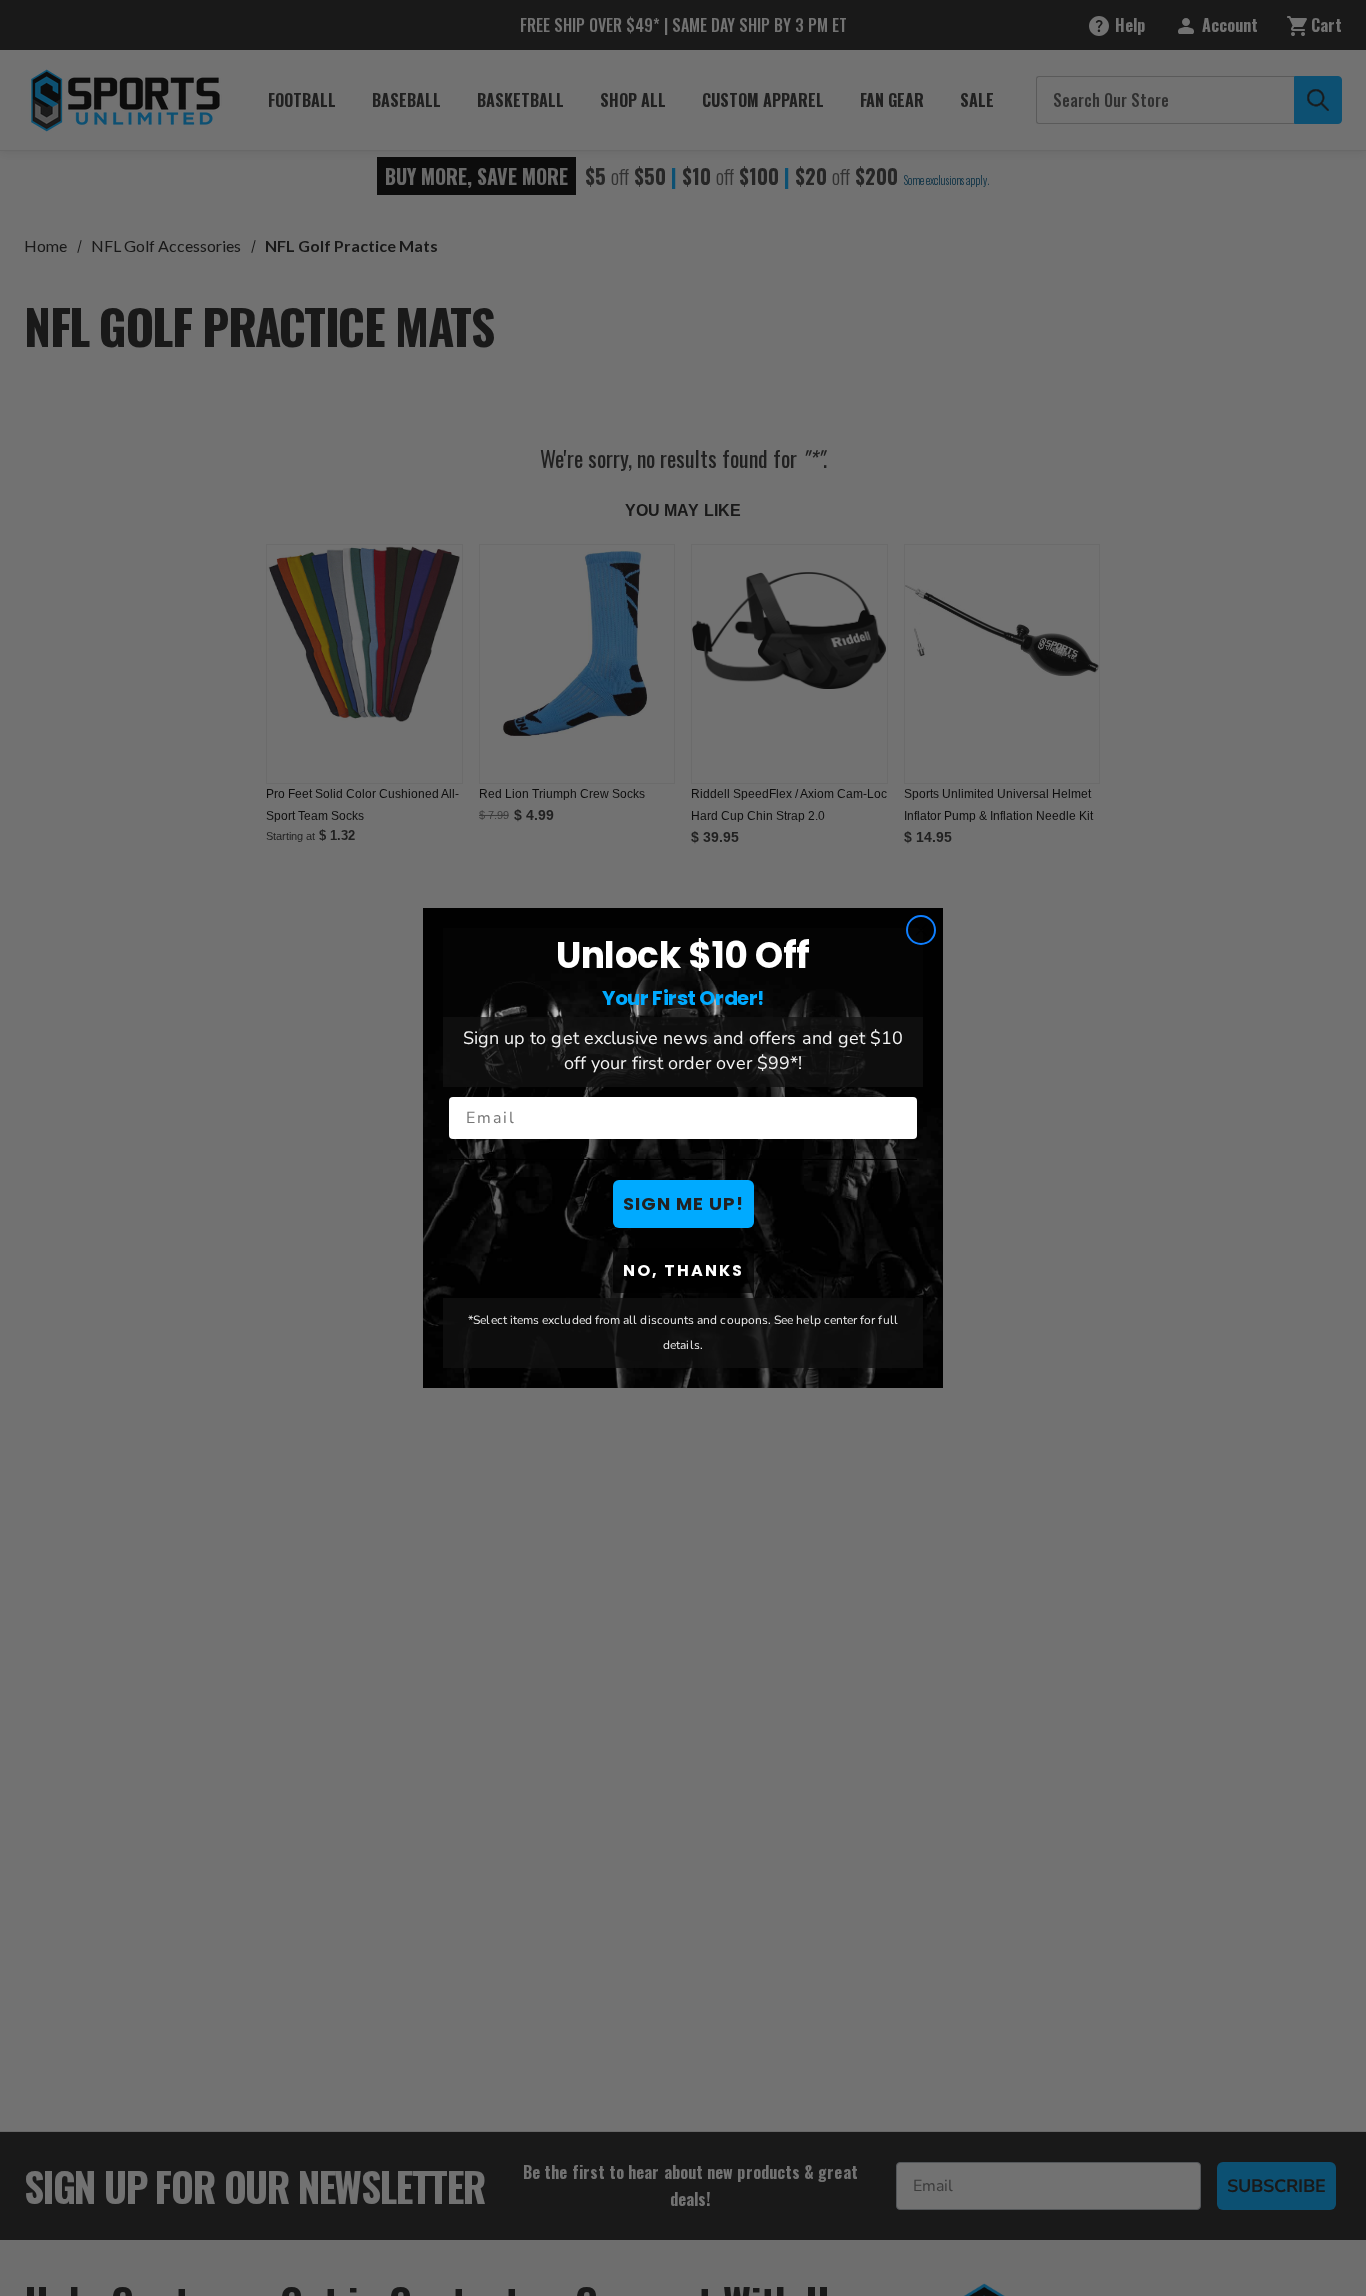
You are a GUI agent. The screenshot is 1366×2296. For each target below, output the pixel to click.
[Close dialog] (921, 930)
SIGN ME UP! (683, 1203)
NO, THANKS (683, 1270)
